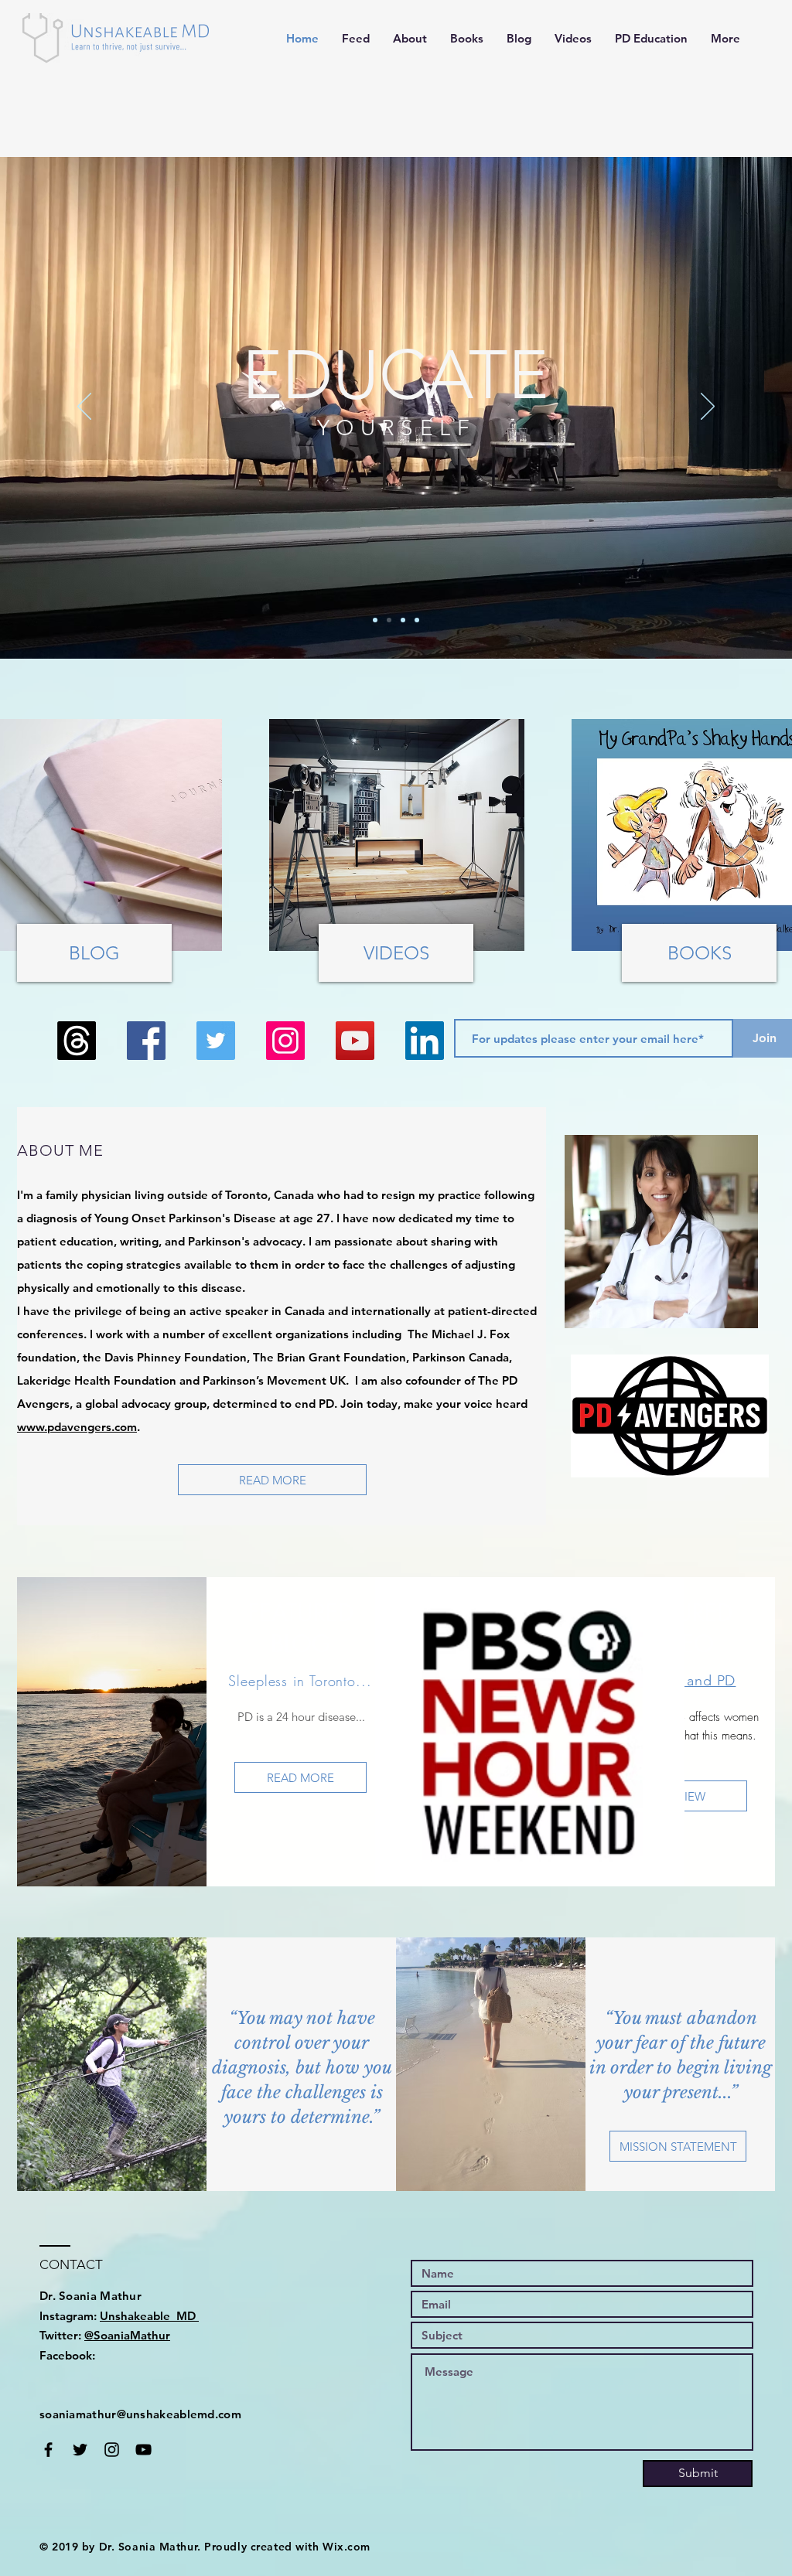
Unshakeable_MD (149, 2316)
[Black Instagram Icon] (112, 2450)
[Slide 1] (375, 620)
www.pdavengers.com (77, 1427)
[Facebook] (146, 1041)
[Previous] (84, 407)
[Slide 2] (389, 620)
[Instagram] (285, 1041)
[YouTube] (355, 1041)
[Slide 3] (403, 620)
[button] (410, 39)
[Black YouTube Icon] (143, 2450)
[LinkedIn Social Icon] (425, 1041)
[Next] (708, 407)
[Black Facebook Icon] (48, 2450)
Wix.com (346, 2547)
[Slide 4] (417, 620)
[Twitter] (216, 1041)
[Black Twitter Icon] (80, 2450)
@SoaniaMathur (127, 2335)
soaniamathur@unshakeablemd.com (140, 2414)
